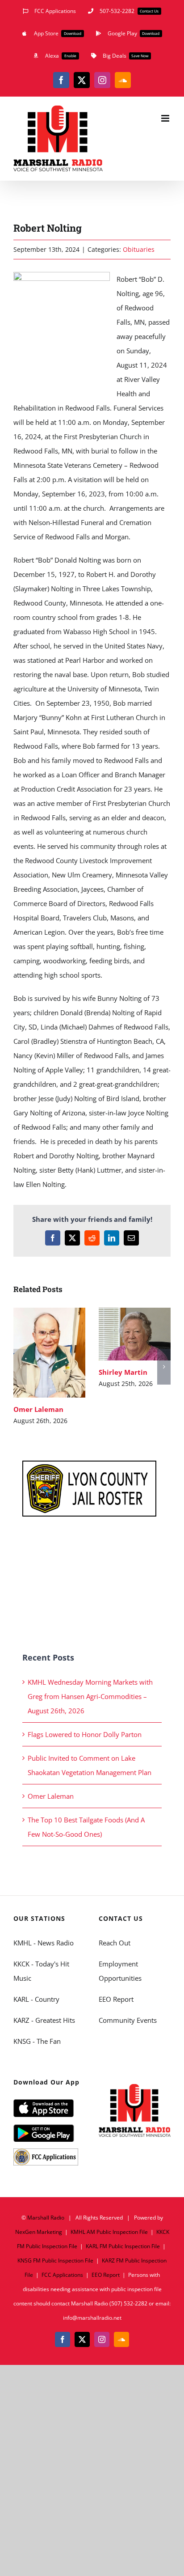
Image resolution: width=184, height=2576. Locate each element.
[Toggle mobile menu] (166, 118)
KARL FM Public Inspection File (123, 2246)
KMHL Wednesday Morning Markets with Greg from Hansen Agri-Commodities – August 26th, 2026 (90, 1696)
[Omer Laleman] (49, 1353)
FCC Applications (62, 2275)
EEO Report (116, 1999)
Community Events (128, 2020)
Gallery (62, 1353)
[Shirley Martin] (135, 1334)
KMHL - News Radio (44, 1943)
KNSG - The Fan (37, 2041)
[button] (20, 1367)
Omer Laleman (36, 1353)
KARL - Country (36, 1999)
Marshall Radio (46, 2218)
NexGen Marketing (39, 2232)
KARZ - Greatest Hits (44, 2020)
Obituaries (139, 249)
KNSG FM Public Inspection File (55, 2260)
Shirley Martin (122, 1334)
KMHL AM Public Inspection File (109, 2232)
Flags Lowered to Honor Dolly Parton (85, 1734)
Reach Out (115, 1943)
